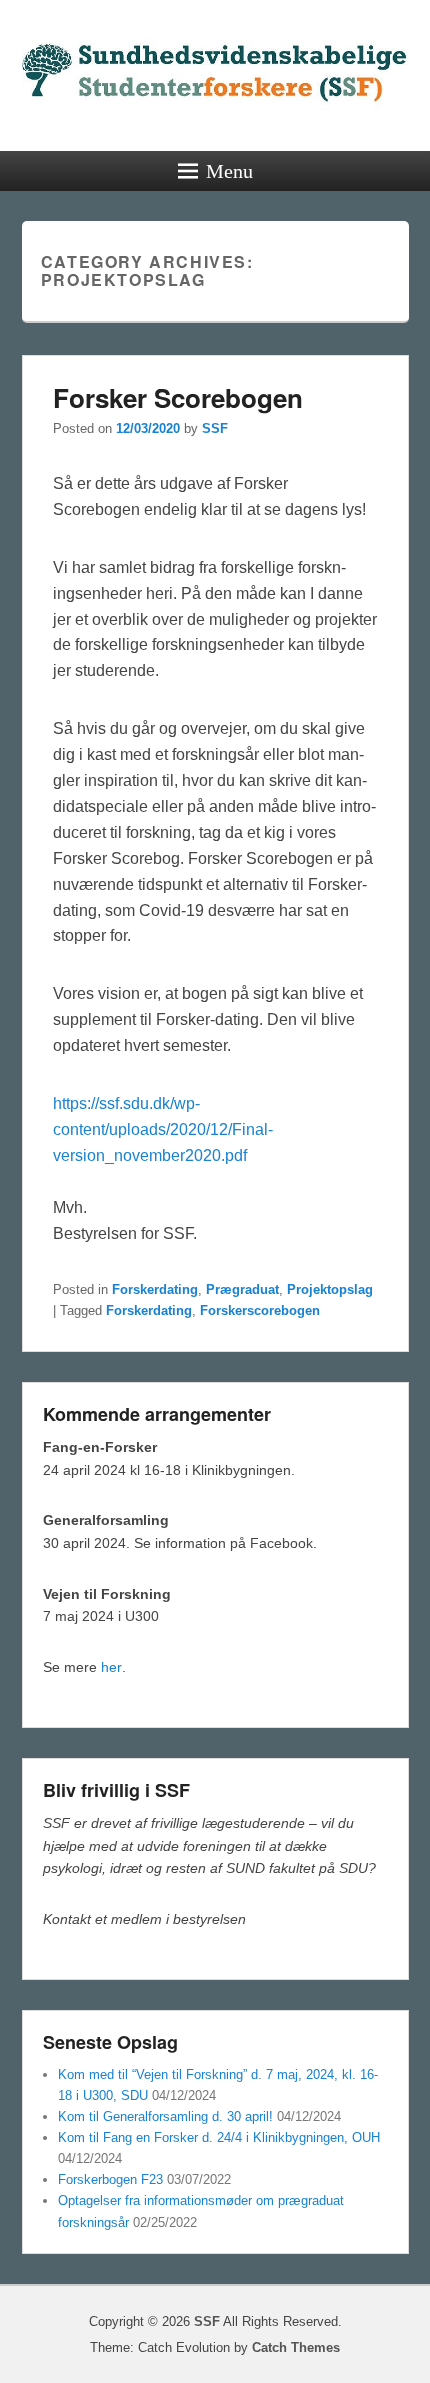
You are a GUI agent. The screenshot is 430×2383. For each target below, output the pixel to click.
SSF (215, 428)
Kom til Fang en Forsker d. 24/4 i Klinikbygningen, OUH (219, 2137)
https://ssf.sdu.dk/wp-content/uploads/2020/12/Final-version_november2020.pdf (163, 1129)
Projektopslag (330, 1289)
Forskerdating (155, 1289)
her (111, 1667)
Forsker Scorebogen (178, 397)
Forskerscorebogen (260, 1310)
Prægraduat (242, 1289)
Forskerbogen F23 (110, 2179)
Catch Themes (296, 2347)
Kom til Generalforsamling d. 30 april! (165, 2116)
